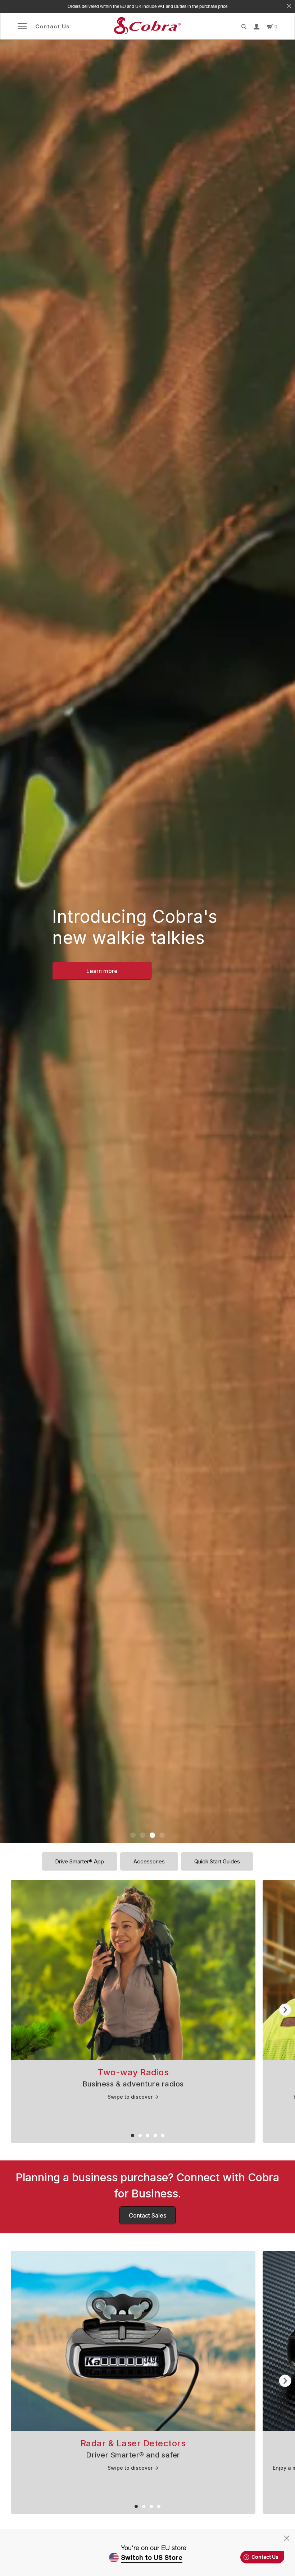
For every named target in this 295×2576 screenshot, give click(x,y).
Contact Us (53, 26)
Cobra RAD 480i (102, 971)
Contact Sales (147, 2215)
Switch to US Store (152, 2557)
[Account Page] (257, 27)
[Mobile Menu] (22, 26)
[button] (133, 1835)
